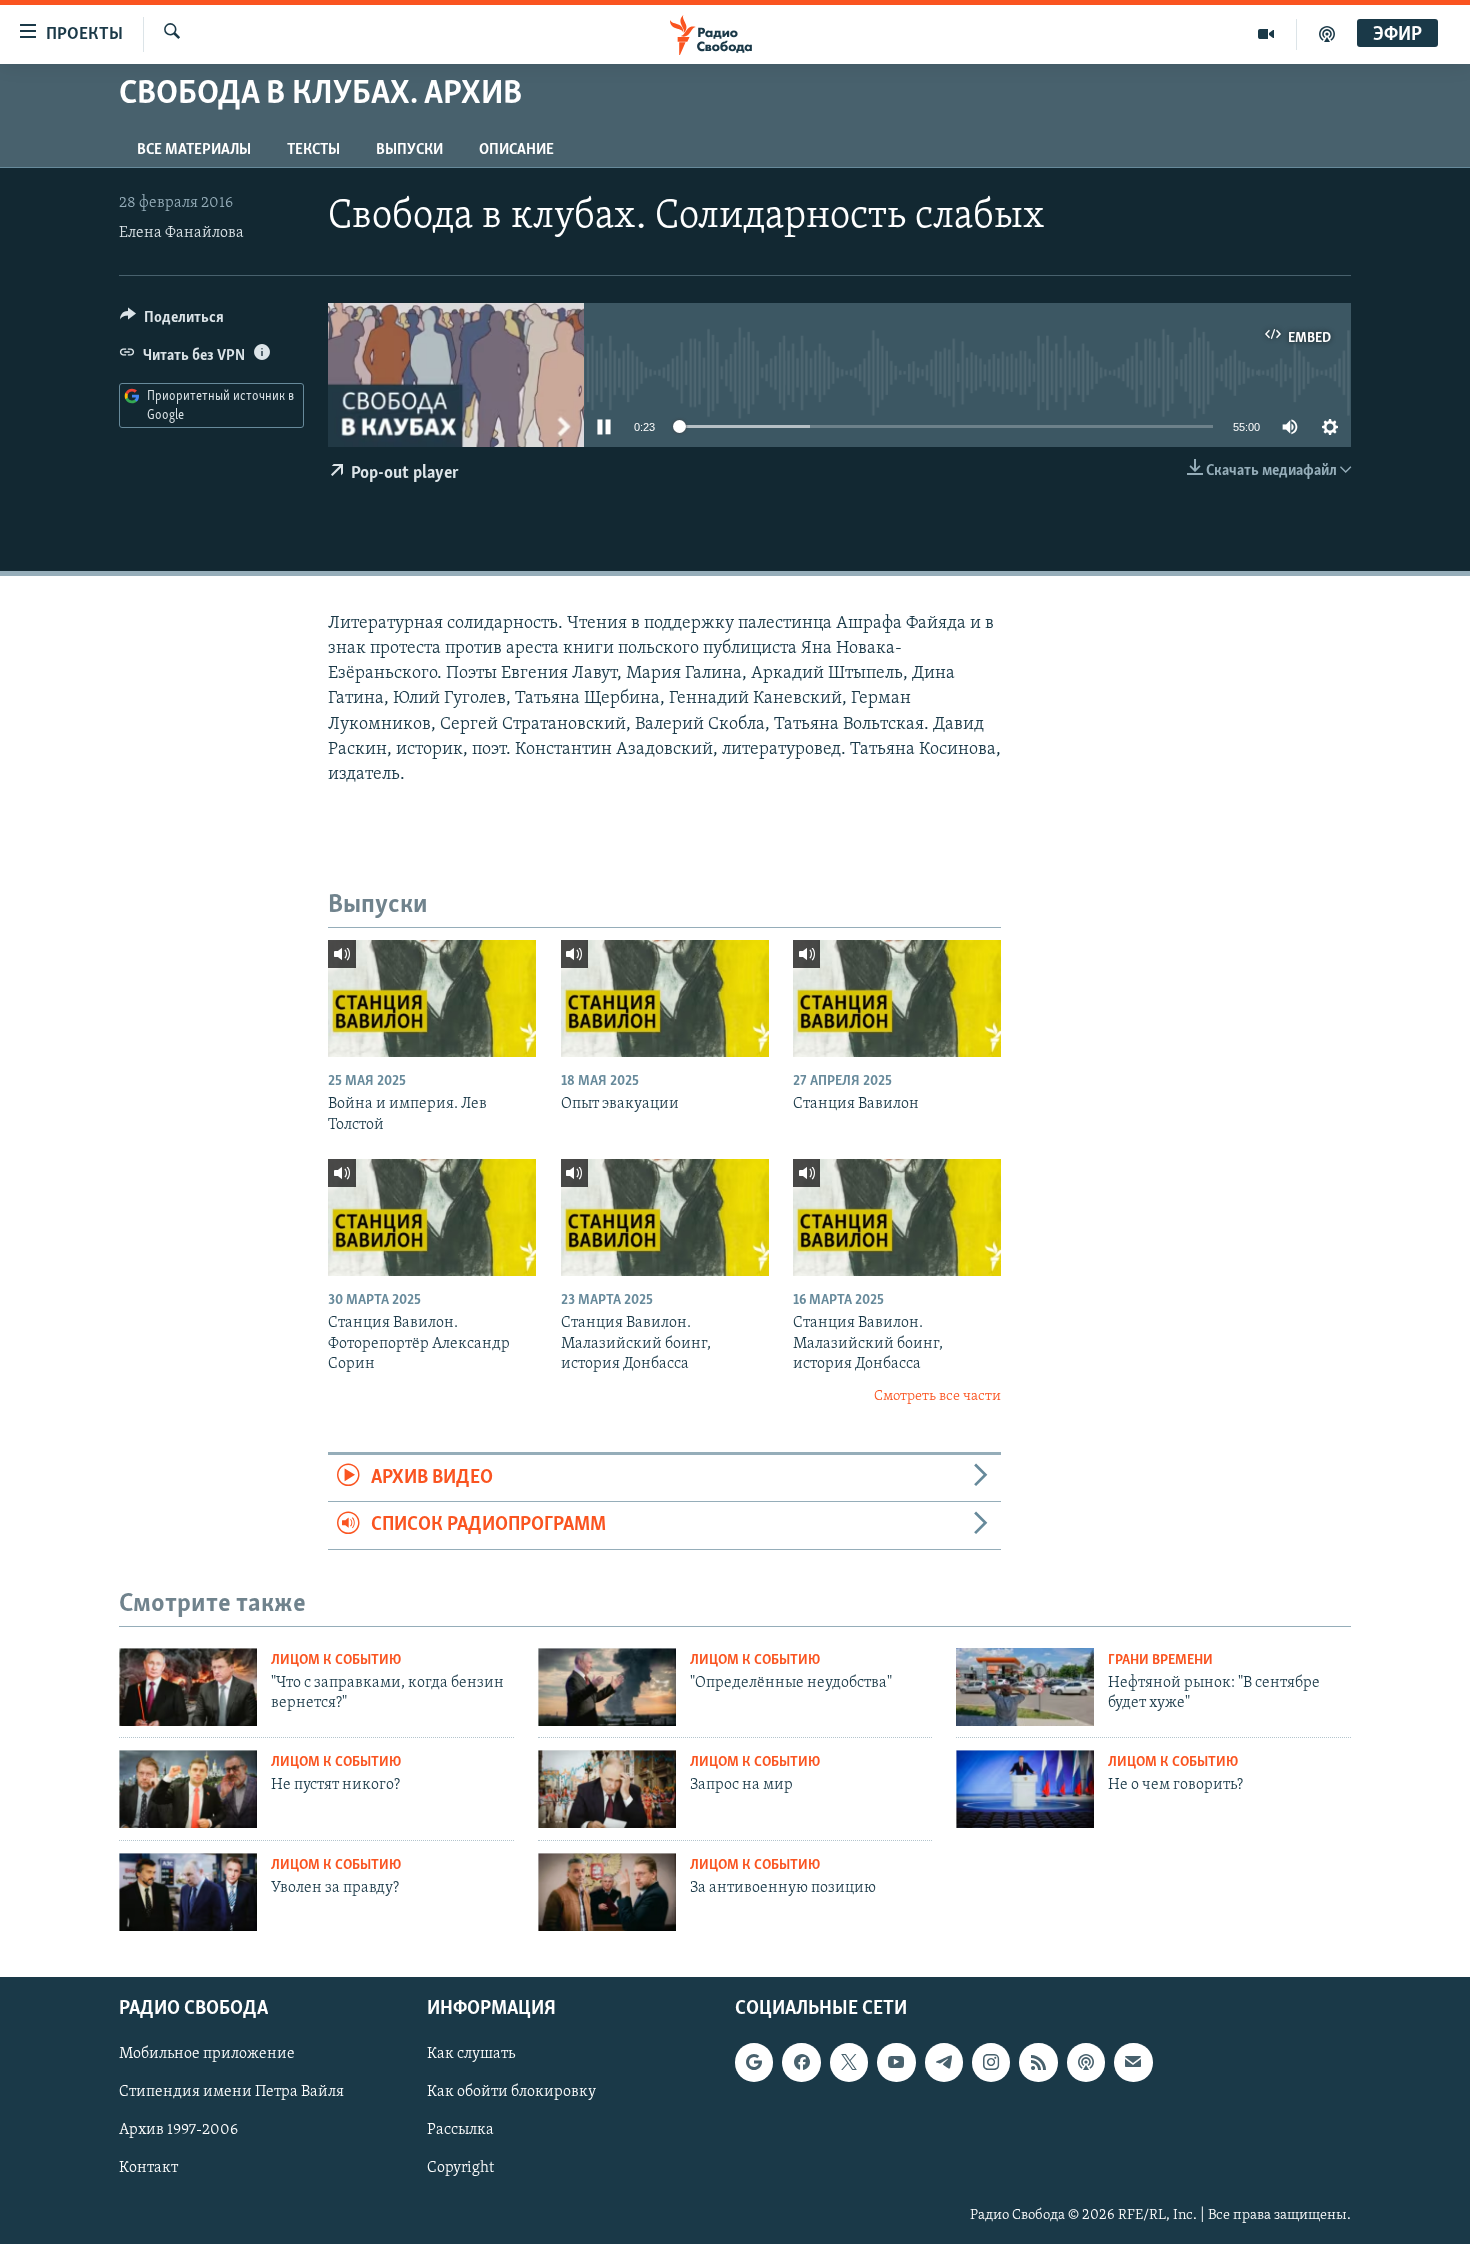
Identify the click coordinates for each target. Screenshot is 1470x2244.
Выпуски (409, 150)
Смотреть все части (937, 1396)
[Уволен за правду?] (188, 1892)
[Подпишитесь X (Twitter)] (849, 2062)
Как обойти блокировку (511, 2092)
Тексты (313, 150)
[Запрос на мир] (607, 1789)
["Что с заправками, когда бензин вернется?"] (188, 1687)
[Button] (172, 322)
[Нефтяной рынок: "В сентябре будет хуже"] (1025, 1687)
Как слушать (471, 2054)
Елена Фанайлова (181, 233)
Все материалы (194, 150)
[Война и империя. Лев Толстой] (432, 998)
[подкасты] (1327, 34)
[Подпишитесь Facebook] (801, 2062)
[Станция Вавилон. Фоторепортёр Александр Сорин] (432, 1217)
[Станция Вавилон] (897, 998)
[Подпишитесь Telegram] (944, 2062)
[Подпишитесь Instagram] (991, 2062)
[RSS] (1038, 2062)
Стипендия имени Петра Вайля (231, 2092)
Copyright (460, 2168)
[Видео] (1266, 34)
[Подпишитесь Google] (754, 2062)
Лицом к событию (336, 1660)
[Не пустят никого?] (188, 1789)
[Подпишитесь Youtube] (896, 2062)
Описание (516, 150)
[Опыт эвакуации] (665, 998)
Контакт (148, 2168)
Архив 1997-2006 (178, 2130)
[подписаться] (1133, 2062)
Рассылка (460, 2130)
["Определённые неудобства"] (607, 1687)
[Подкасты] (1086, 2062)
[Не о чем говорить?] (1025, 1789)
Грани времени (1160, 1660)
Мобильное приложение (207, 2054)
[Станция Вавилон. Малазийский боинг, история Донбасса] (665, 1217)
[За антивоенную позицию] (607, 1892)
